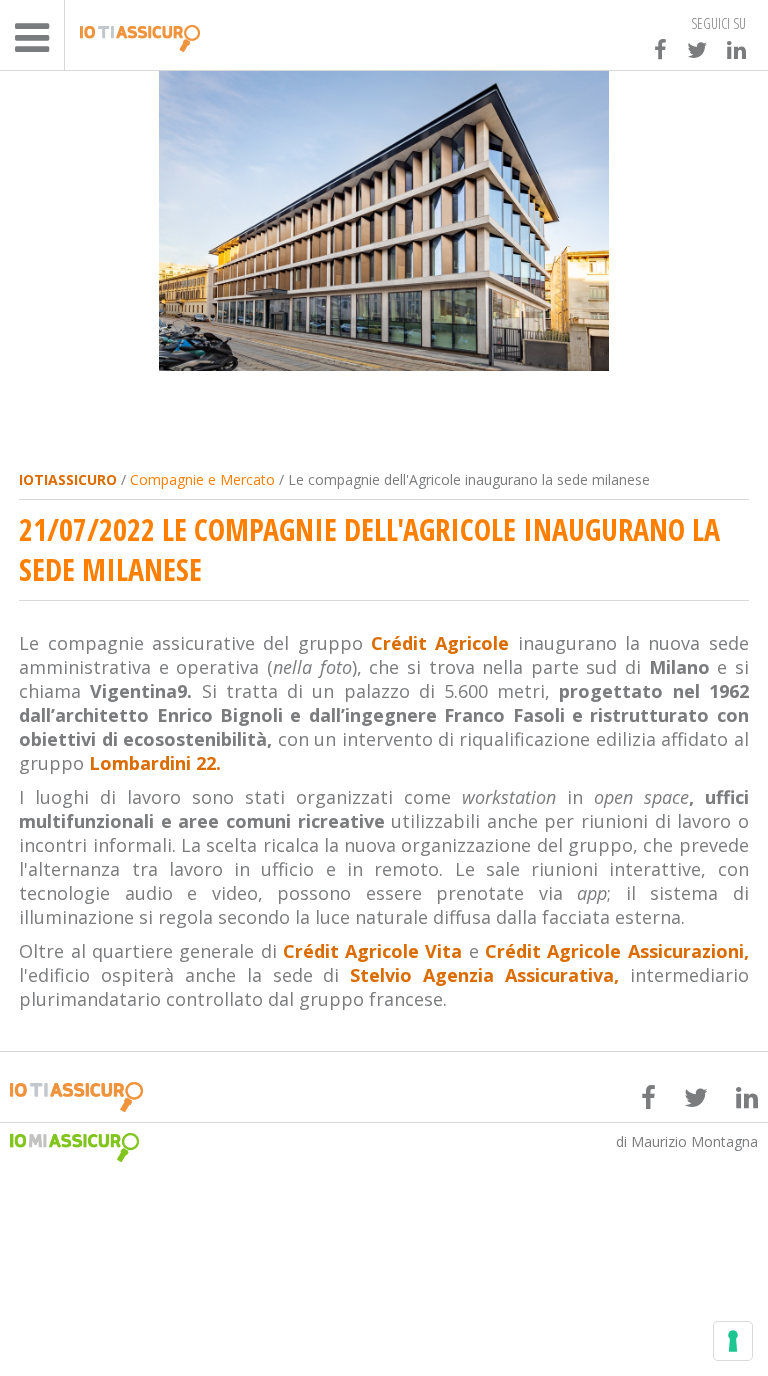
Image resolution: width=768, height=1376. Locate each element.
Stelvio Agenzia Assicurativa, (484, 975)
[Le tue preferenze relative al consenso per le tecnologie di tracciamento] (733, 1341)
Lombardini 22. (155, 763)
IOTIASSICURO (68, 479)
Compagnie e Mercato (202, 479)
